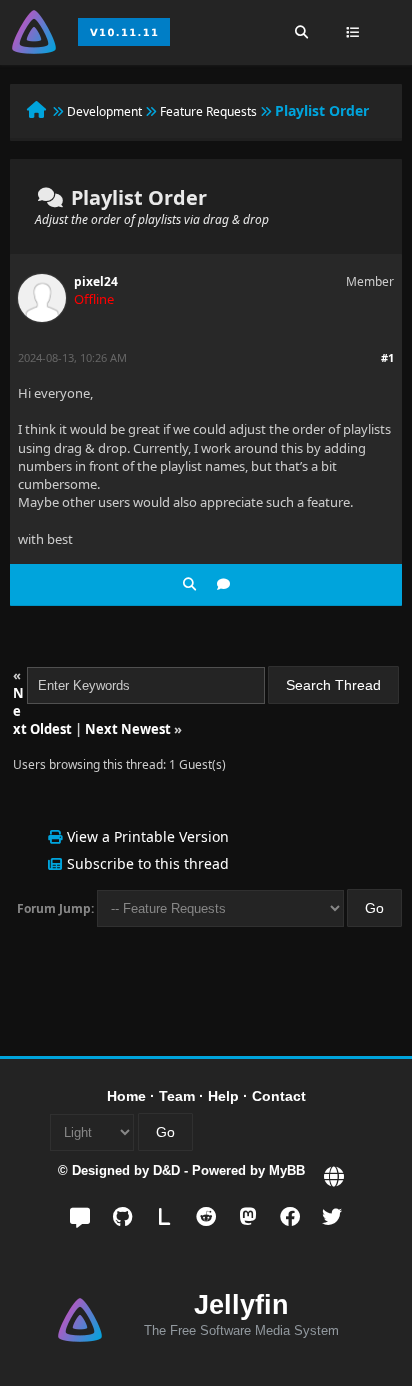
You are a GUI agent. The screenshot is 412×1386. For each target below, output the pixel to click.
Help (223, 1096)
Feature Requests (208, 111)
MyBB (287, 1170)
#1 (387, 357)
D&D (166, 1170)
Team (177, 1096)
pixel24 (96, 281)
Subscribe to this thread (148, 863)
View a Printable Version (148, 836)
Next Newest (128, 729)
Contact (279, 1096)
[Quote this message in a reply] (223, 584)
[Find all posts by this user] (189, 584)
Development (104, 111)
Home (126, 1096)
